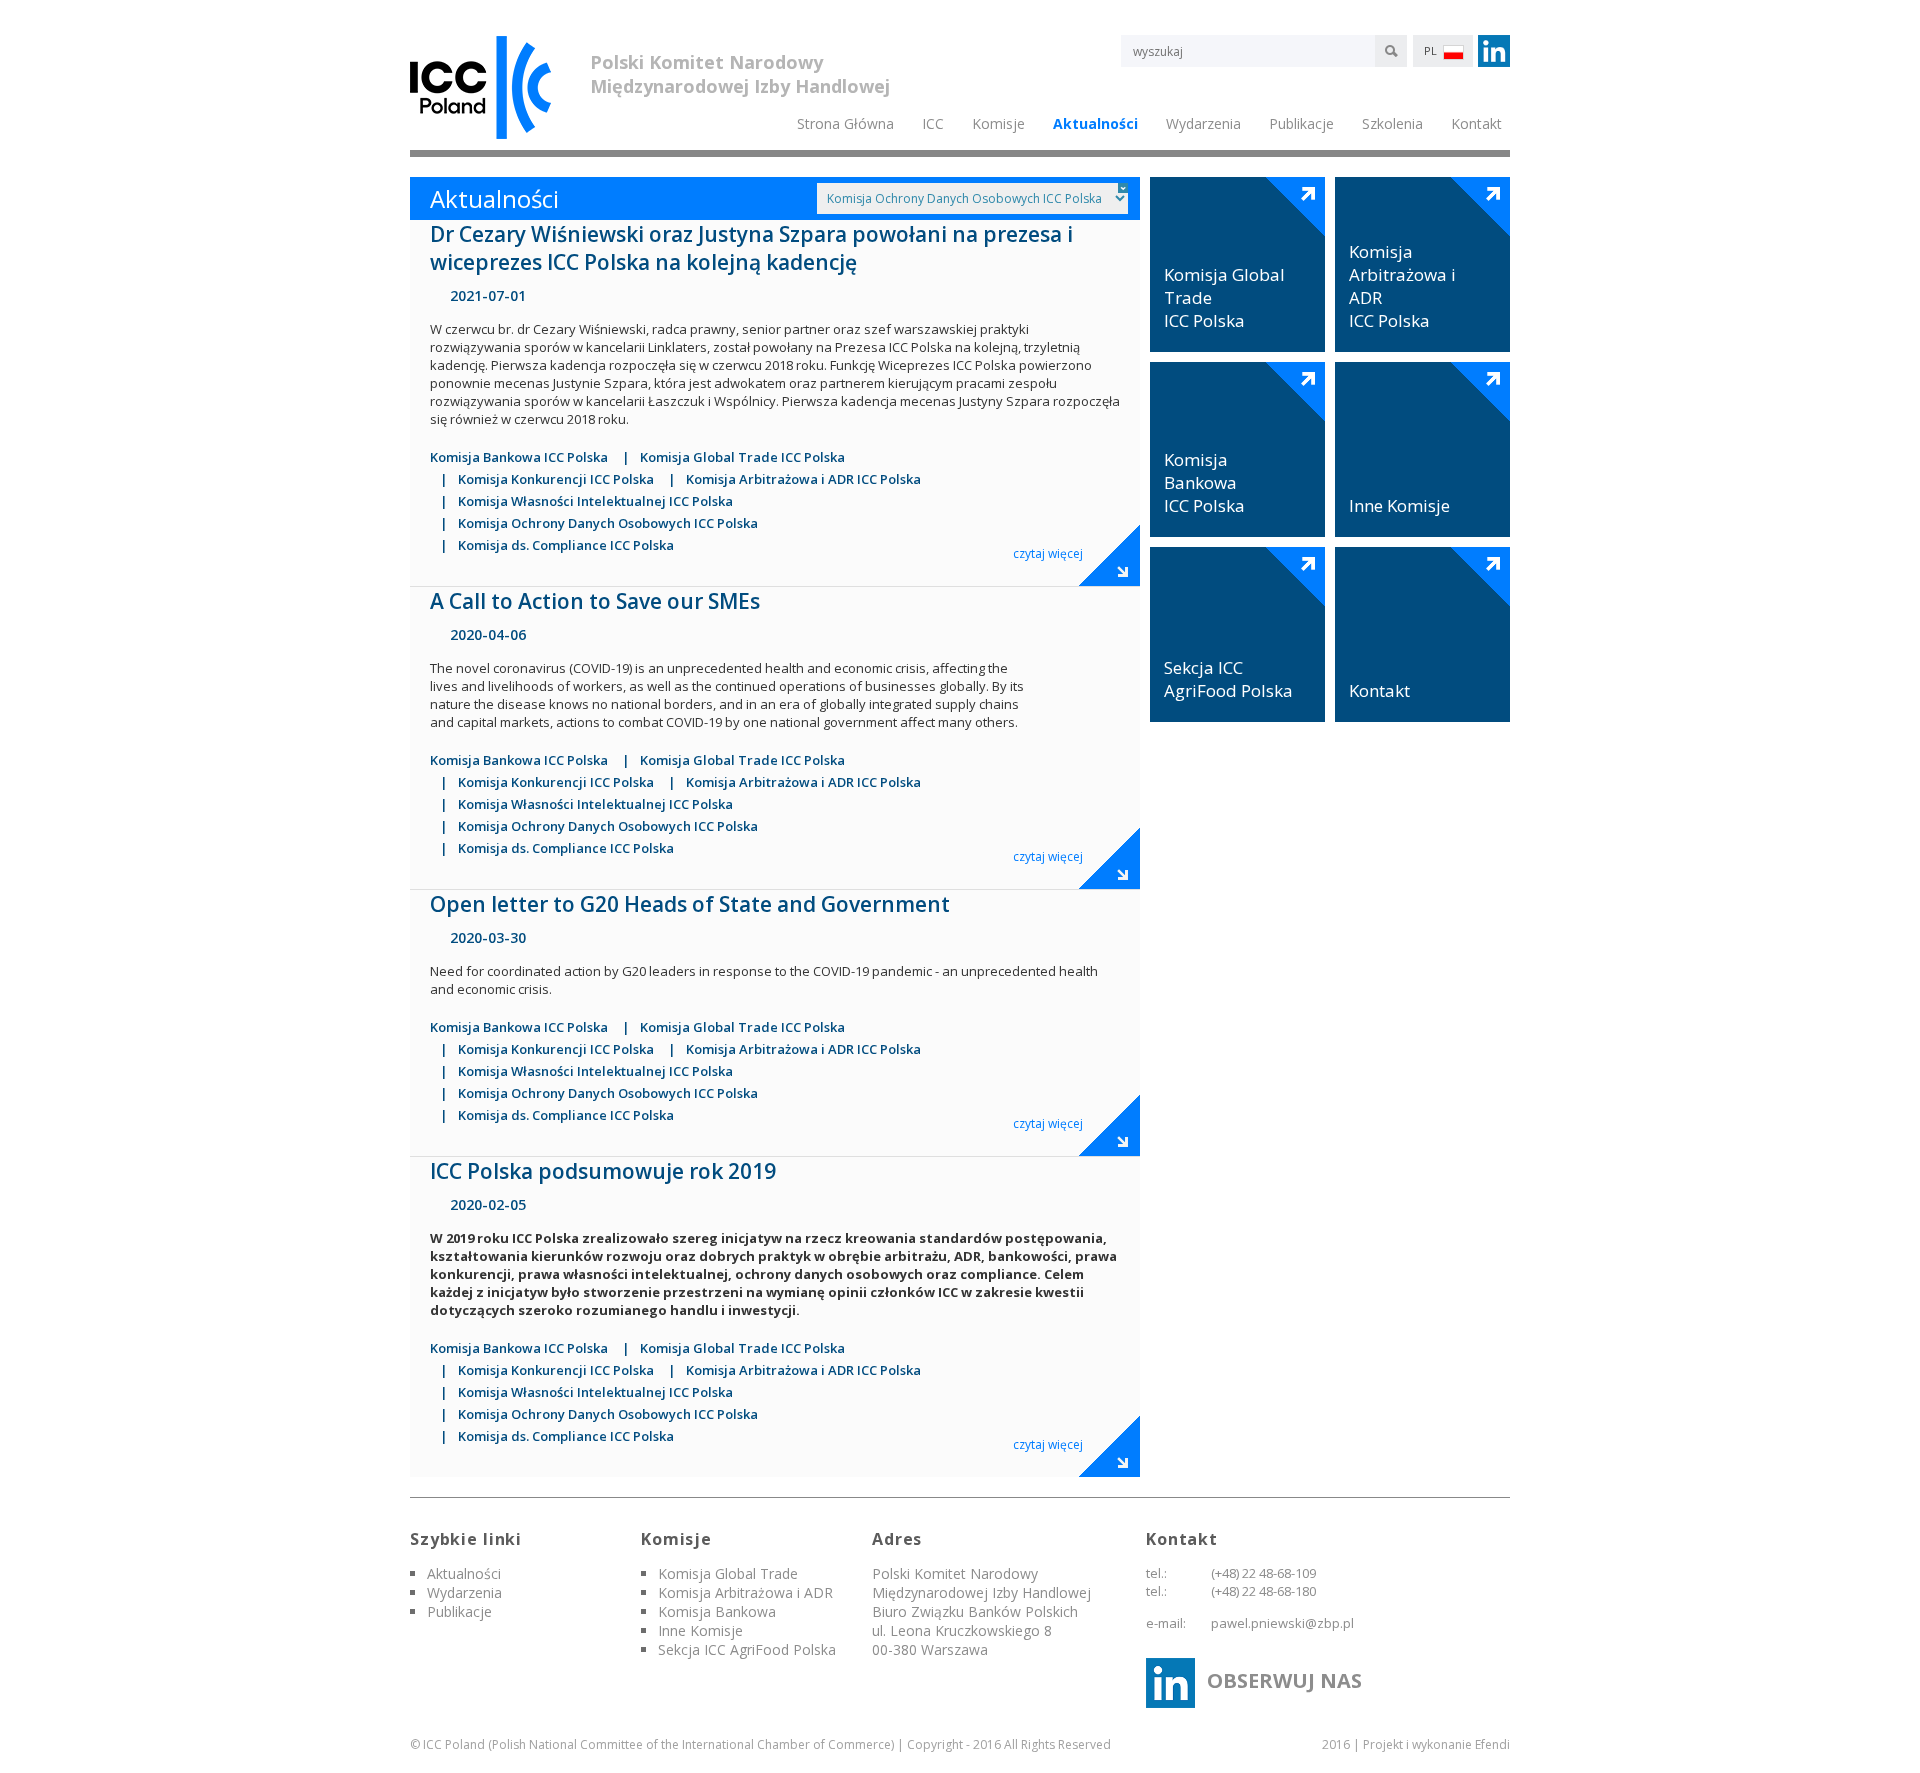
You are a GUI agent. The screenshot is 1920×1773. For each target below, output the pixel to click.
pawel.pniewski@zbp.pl (1282, 1623)
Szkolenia (1392, 123)
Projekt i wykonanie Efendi (1436, 1744)
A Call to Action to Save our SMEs (595, 601)
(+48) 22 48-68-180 (1263, 1591)
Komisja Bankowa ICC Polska (519, 457)
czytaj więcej (1048, 553)
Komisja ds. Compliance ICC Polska (566, 545)
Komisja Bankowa (717, 1611)
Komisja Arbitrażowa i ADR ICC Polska (803, 479)
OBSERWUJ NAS (1284, 1680)
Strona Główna (845, 123)
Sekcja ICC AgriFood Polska (1228, 679)
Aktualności (1095, 123)
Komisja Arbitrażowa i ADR (745, 1592)
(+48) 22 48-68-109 (1263, 1573)
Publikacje (1301, 123)
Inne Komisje (1399, 505)
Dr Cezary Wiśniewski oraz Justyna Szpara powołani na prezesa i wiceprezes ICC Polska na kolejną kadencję (754, 248)
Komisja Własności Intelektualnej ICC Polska (595, 501)
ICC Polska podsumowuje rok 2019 (605, 1171)
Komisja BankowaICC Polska (1204, 482)
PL (1432, 50)
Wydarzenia (464, 1592)
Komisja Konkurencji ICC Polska (556, 479)
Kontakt (1476, 123)
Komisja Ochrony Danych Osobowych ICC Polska (608, 523)
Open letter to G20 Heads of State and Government (690, 904)
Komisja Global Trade (728, 1573)
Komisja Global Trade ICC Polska (742, 457)
